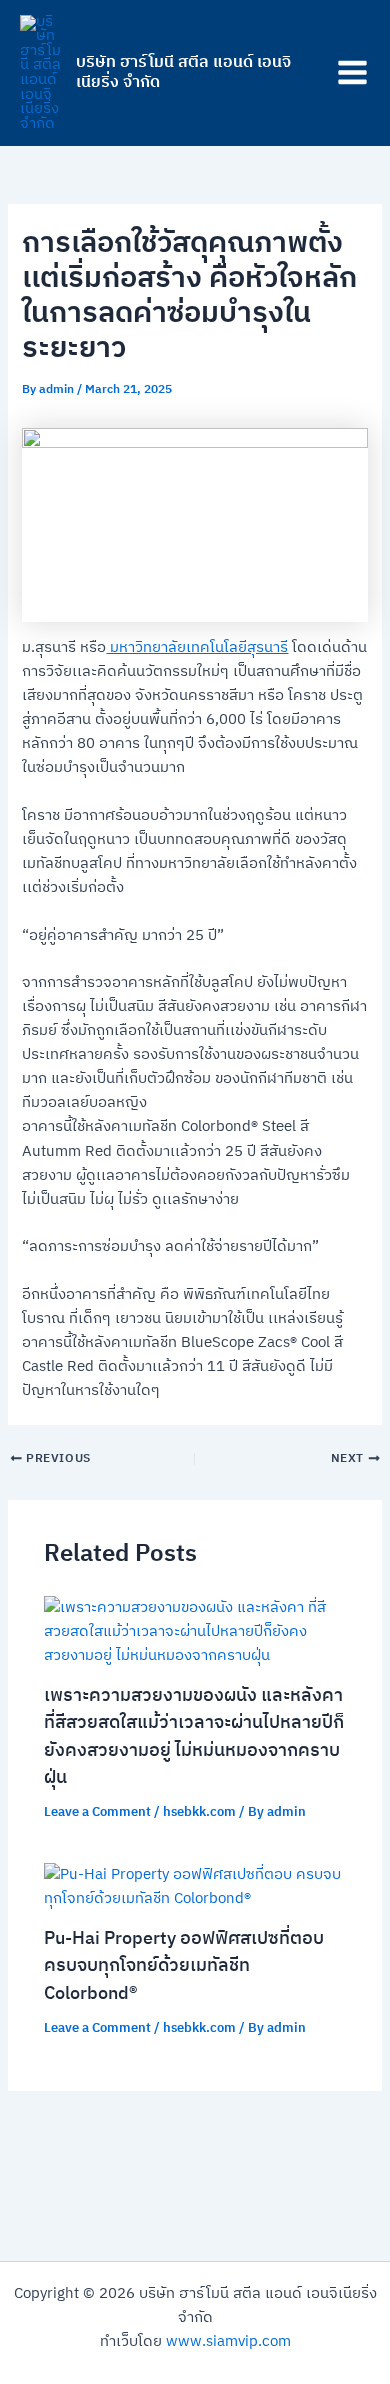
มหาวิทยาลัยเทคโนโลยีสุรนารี (197, 648)
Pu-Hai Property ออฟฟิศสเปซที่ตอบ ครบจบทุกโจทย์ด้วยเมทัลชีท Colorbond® (184, 1966)
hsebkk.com (199, 1812)
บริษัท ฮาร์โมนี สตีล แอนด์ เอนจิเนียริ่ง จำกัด (183, 72)
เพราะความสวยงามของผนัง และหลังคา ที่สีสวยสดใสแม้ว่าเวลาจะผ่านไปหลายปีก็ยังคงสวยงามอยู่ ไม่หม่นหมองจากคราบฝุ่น (194, 1737)
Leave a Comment (97, 1812)
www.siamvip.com (228, 2342)
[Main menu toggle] (352, 73)
